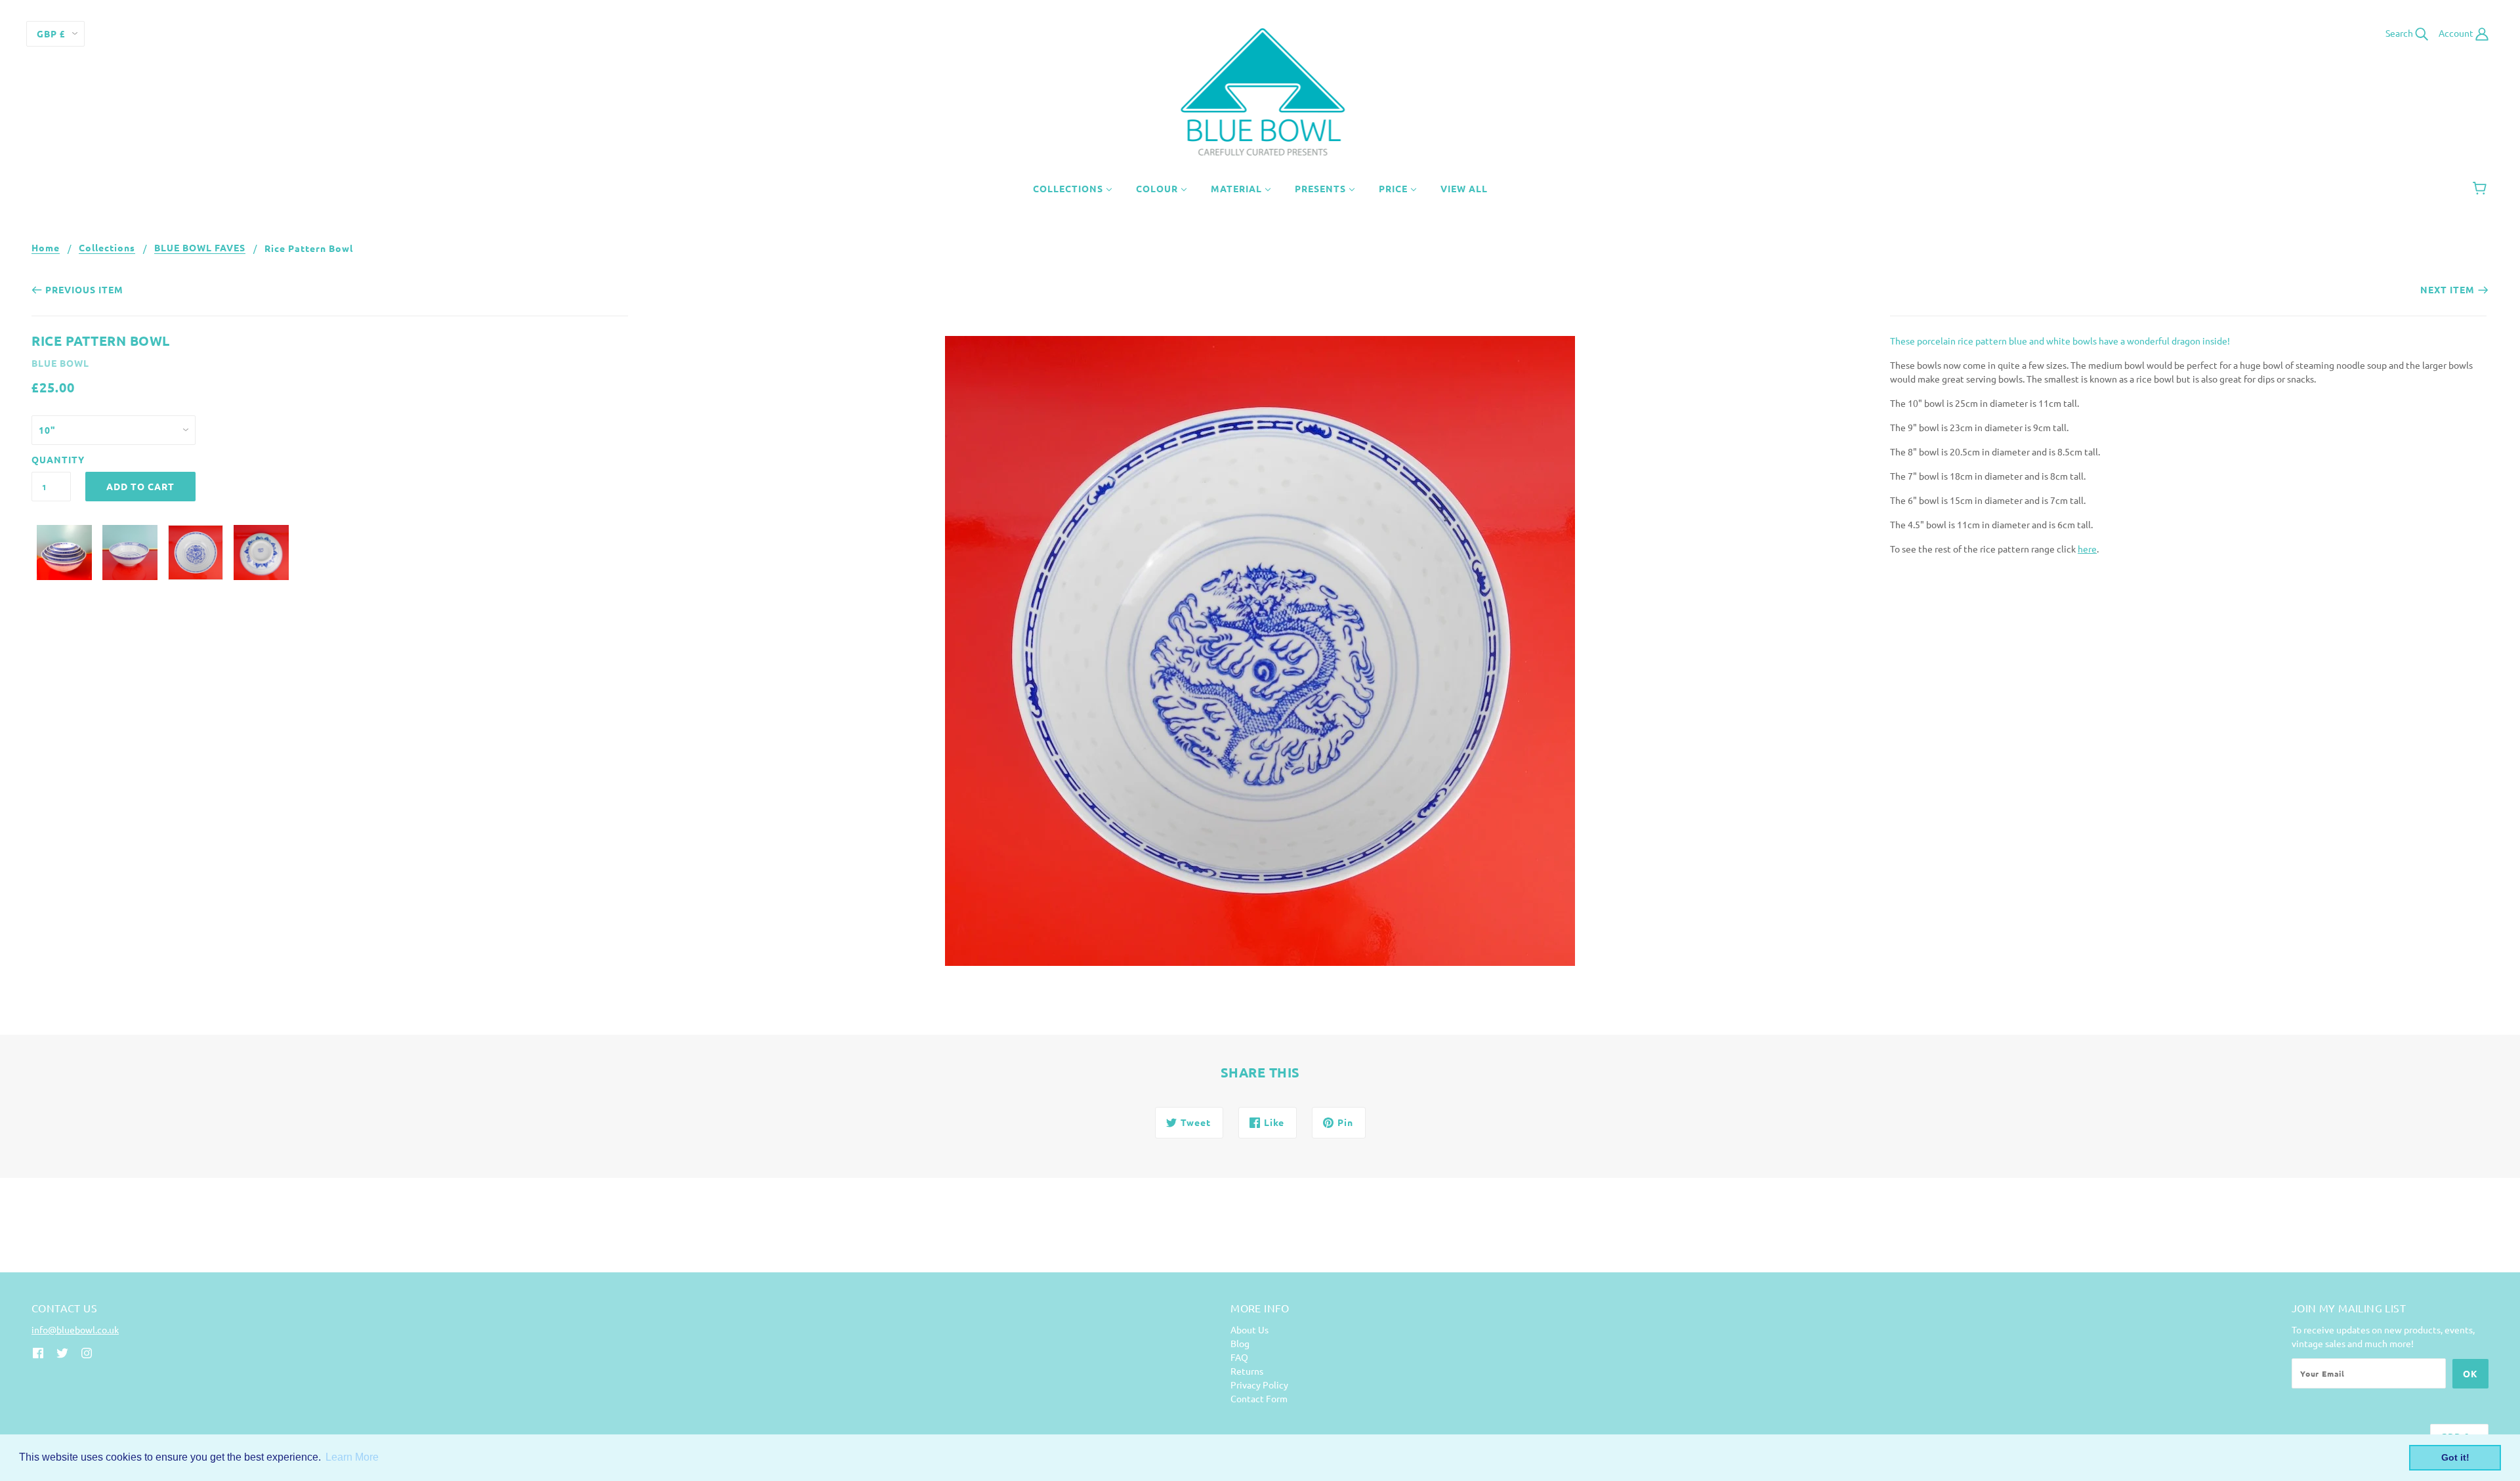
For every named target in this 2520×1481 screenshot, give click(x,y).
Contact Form (1259, 1398)
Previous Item (84, 289)
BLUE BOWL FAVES (200, 248)
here (2087, 549)
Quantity (51, 459)
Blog (1240, 1343)
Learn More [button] (352, 1457)
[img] (38, 1351)
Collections (107, 248)
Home (46, 248)
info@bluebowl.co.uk (75, 1329)
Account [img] (2457, 33)
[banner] (1260, 91)
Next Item (2447, 289)
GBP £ (51, 33)
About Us (1249, 1329)
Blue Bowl (60, 363)
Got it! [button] (2455, 1457)
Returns (1247, 1371)
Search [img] (2400, 33)
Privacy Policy (1259, 1385)
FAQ (1239, 1357)
